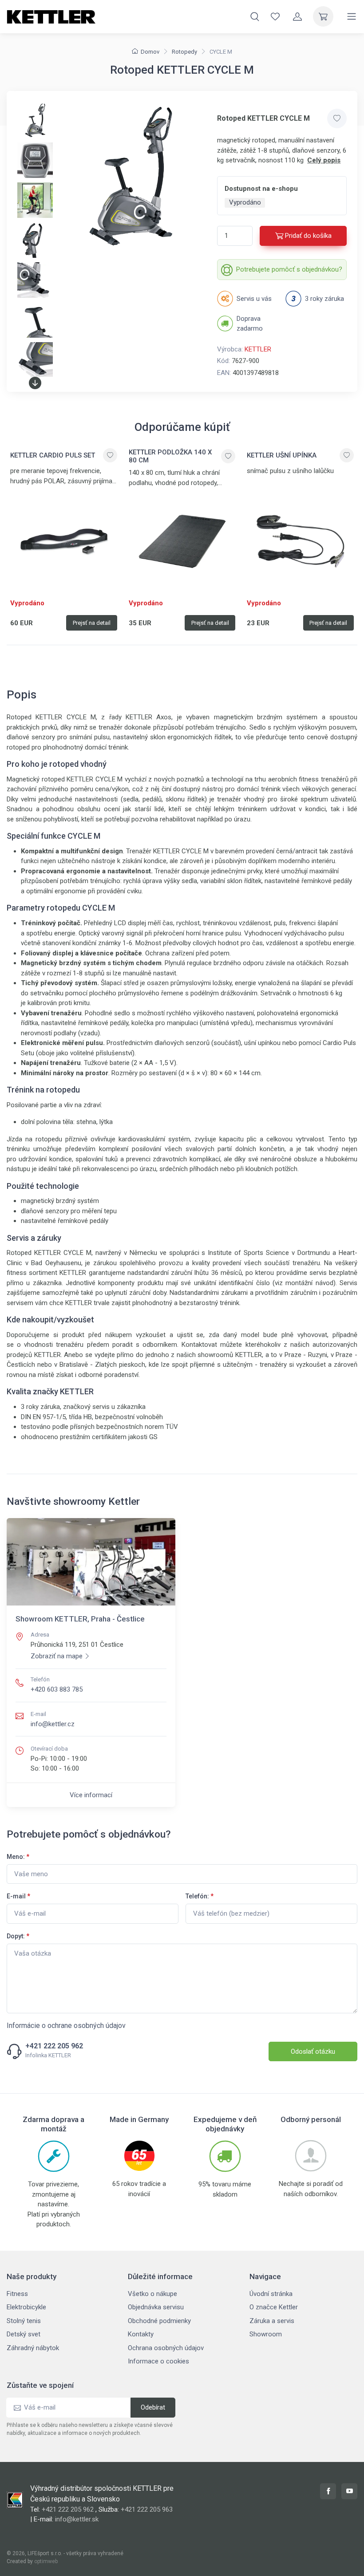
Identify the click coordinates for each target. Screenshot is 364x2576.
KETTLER (258, 349)
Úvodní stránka (271, 2294)
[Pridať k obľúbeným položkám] (337, 118)
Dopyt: (18, 1936)
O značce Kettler (274, 2307)
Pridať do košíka (308, 236)
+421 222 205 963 (147, 2509)
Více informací (91, 1795)
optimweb (46, 2561)
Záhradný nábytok (33, 2348)
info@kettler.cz (53, 1724)
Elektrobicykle (26, 2307)
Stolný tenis (24, 2321)
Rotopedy (184, 52)
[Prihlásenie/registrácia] (297, 16)
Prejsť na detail (92, 623)
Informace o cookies (158, 2361)
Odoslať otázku (313, 2051)
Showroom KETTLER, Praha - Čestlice (80, 1619)
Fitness (17, 2294)
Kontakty (141, 2334)
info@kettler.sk (77, 2519)
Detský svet (24, 2334)
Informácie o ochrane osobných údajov (66, 2026)
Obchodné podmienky (159, 2321)
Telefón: (200, 1896)
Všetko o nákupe (152, 2294)
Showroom (266, 2334)
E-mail (18, 1896)
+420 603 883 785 (57, 1689)
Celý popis (324, 160)
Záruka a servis (272, 2321)
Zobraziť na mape (57, 1656)
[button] (35, 383)
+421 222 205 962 (54, 2046)
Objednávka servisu (156, 2307)
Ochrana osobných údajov (166, 2348)
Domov (150, 52)
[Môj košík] (323, 16)
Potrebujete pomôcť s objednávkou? (289, 269)
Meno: (18, 1857)
